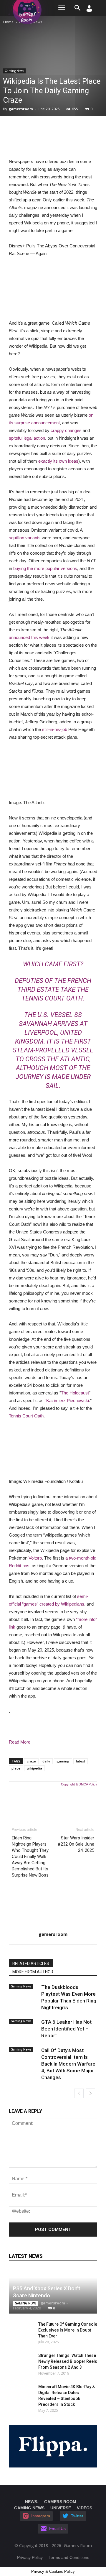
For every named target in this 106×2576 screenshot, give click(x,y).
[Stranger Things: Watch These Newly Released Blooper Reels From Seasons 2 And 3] (21, 2361)
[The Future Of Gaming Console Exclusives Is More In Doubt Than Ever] (18, 2330)
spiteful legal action (27, 438)
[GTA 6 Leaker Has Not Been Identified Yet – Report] (24, 2027)
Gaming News (14, 71)
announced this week (29, 637)
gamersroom (21, 109)
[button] (78, 8)
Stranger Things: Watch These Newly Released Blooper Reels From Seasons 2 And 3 (68, 2361)
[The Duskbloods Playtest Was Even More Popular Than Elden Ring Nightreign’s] (24, 1992)
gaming (63, 1761)
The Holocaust (75, 1393)
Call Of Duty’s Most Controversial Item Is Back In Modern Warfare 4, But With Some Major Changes (68, 2064)
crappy (57, 430)
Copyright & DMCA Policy (79, 1784)
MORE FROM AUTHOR (33, 1972)
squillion (16, 538)
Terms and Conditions (69, 2557)
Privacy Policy (30, 2557)
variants (33, 538)
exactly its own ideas (58, 461)
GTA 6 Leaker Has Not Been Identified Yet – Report (66, 2029)
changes (73, 430)
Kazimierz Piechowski (68, 1400)
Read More (20, 1742)
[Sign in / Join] (89, 10)
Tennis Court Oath (26, 1416)
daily (46, 1761)
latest (81, 1761)
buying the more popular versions (45, 568)
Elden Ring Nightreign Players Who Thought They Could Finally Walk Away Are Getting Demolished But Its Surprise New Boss (30, 1857)
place (16, 1768)
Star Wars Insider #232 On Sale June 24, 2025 (76, 1844)
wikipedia (34, 1768)
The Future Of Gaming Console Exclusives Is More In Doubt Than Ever (68, 2330)
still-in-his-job (55, 729)
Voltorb (35, 1558)
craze (31, 1761)
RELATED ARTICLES (31, 1964)
